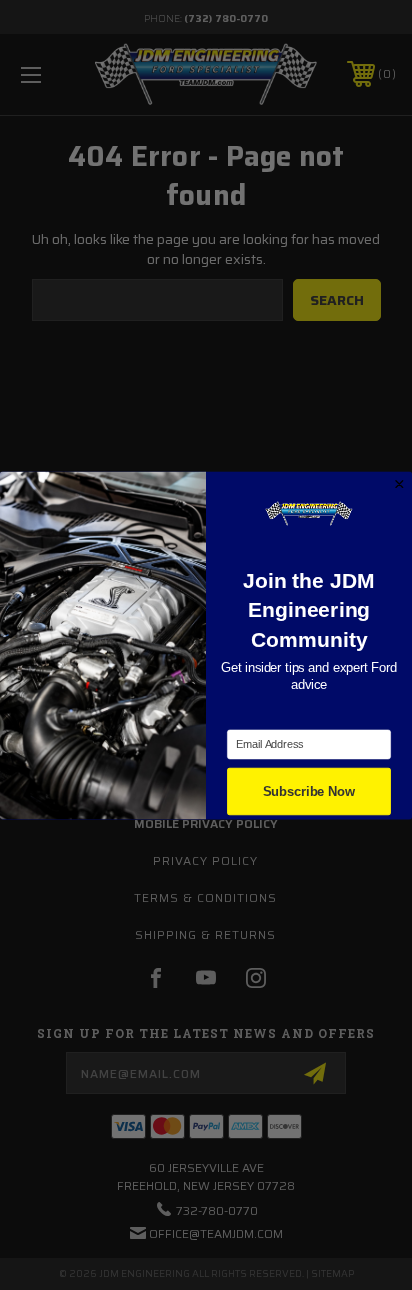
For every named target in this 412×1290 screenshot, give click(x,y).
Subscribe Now (309, 791)
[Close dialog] (399, 483)
